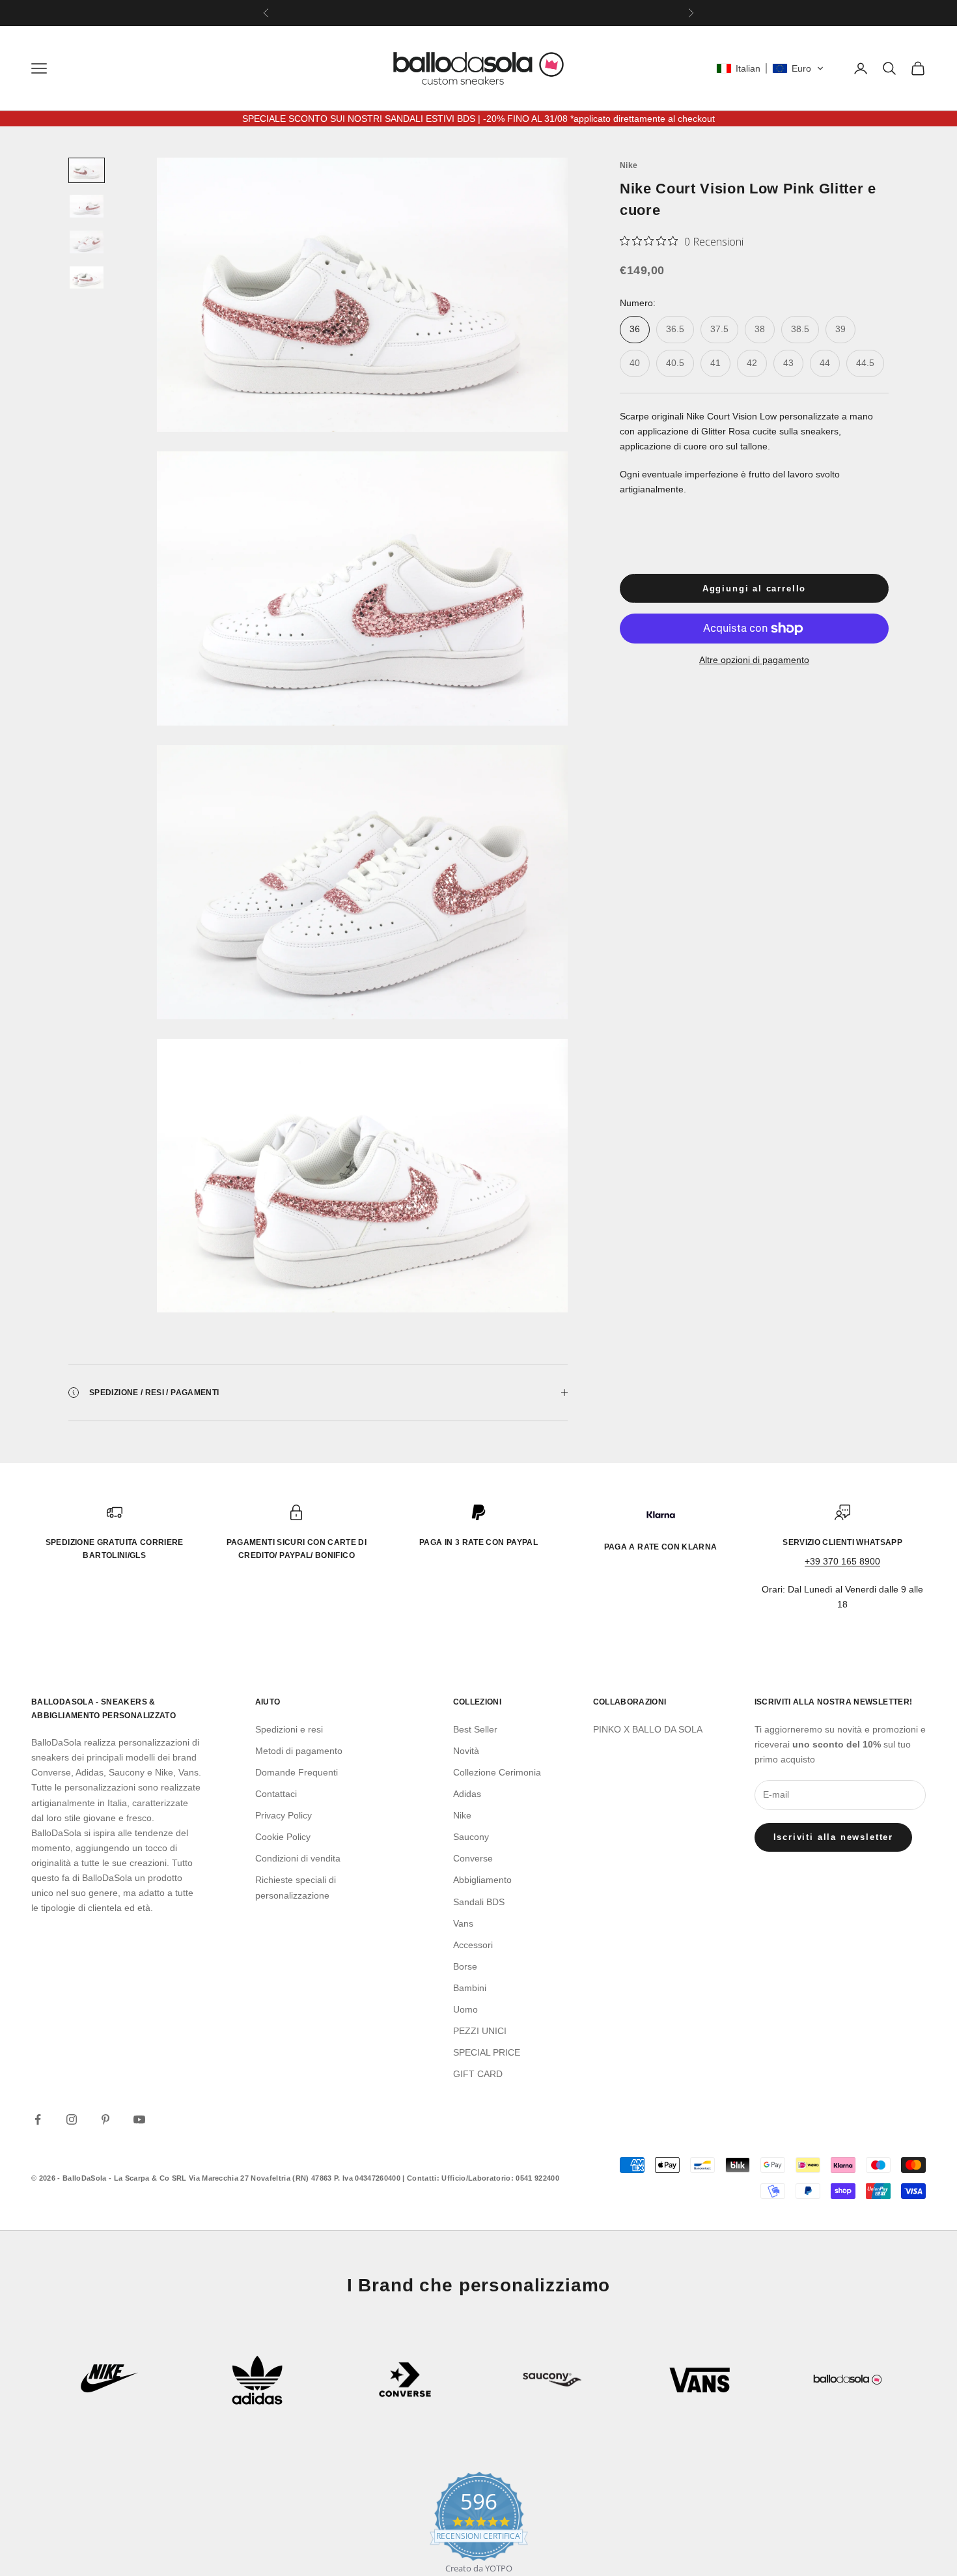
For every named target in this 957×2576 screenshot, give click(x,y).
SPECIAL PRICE (487, 2052)
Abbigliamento (482, 1880)
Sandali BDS (479, 1902)
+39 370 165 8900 (842, 1561)
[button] (770, 68)
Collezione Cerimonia (497, 1772)
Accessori (473, 1945)
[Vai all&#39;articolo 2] (87, 206)
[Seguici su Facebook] (38, 2119)
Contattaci (276, 1794)
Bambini (470, 1988)
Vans (463, 1923)
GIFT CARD (478, 2074)
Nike (629, 165)
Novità (466, 1751)
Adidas (467, 1794)
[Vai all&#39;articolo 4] (87, 278)
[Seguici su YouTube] (139, 2119)
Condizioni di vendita (298, 1858)
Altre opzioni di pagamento (754, 660)
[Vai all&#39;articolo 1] (87, 170)
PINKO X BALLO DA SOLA (648, 1729)
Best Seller (475, 1729)
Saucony (471, 1837)
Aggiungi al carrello (754, 588)
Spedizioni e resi (289, 1729)
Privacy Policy (284, 1815)
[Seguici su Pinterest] (105, 2119)
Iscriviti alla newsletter (834, 1837)
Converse (473, 1858)
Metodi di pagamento (299, 1751)
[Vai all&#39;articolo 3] (87, 242)
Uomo (465, 2009)
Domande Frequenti (297, 1772)
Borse (465, 1966)
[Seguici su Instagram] (72, 2119)
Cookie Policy (283, 1837)
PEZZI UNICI (480, 2031)
